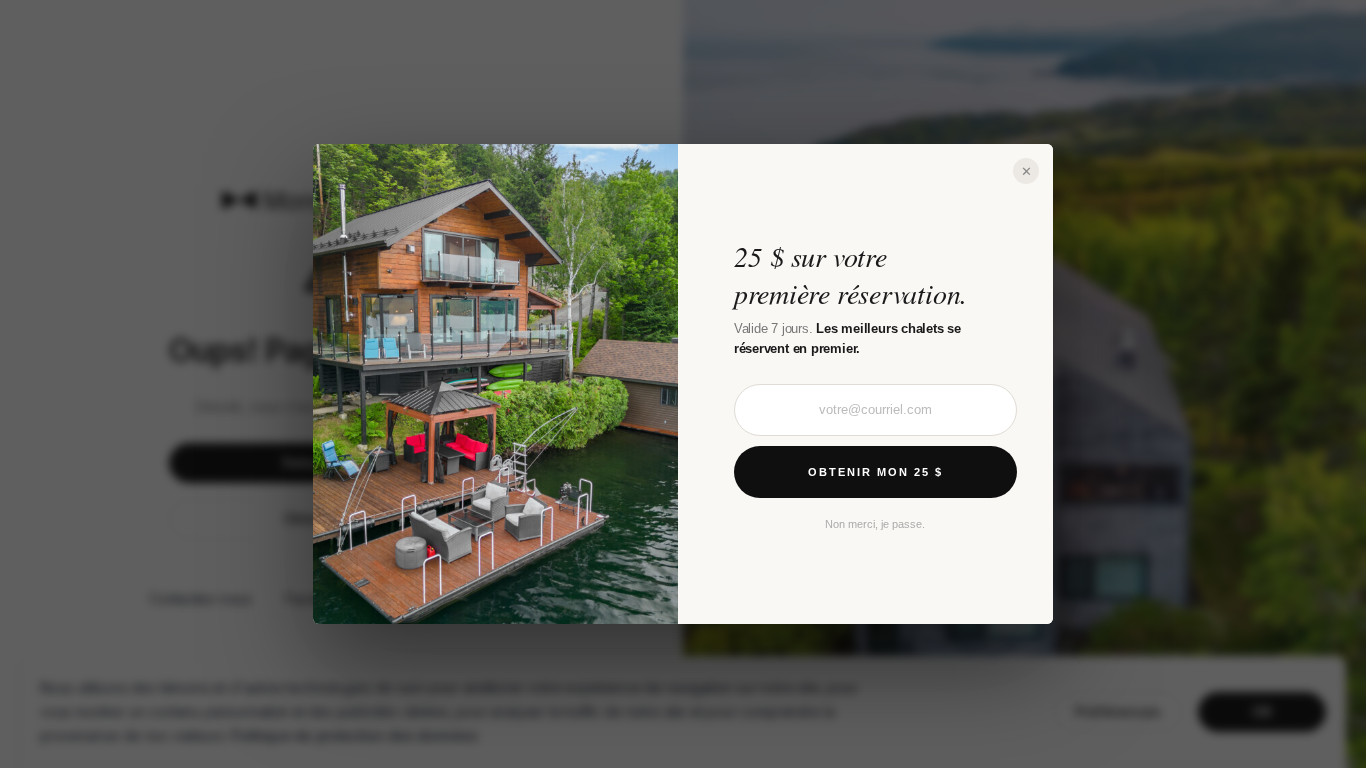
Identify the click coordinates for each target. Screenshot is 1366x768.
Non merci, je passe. (875, 524)
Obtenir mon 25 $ (875, 472)
